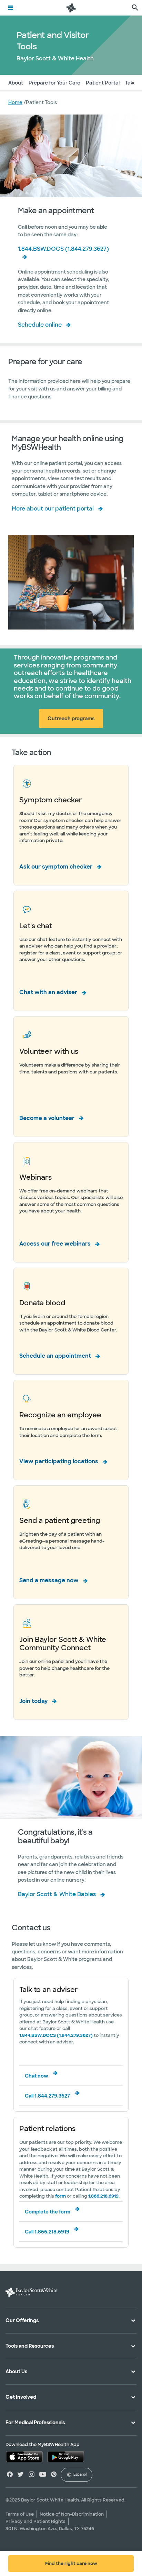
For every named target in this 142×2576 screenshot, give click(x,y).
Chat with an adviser (48, 992)
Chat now (37, 2076)
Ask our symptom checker (56, 867)
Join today (33, 1701)
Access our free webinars (55, 1244)
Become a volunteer (47, 1118)
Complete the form (48, 2212)
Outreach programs (71, 719)
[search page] (135, 8)
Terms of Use (20, 2514)
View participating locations (59, 1461)
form (60, 2196)
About (16, 83)
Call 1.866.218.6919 (47, 2232)
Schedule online (40, 325)
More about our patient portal (53, 509)
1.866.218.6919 (103, 2196)
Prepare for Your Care (54, 83)
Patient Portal (103, 83)
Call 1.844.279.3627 (47, 2096)
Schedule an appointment (55, 1356)
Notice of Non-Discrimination (72, 2514)
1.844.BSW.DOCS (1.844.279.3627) (63, 249)
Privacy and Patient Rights (35, 2521)
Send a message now (49, 1580)
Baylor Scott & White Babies (57, 1894)
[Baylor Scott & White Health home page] (71, 8)
